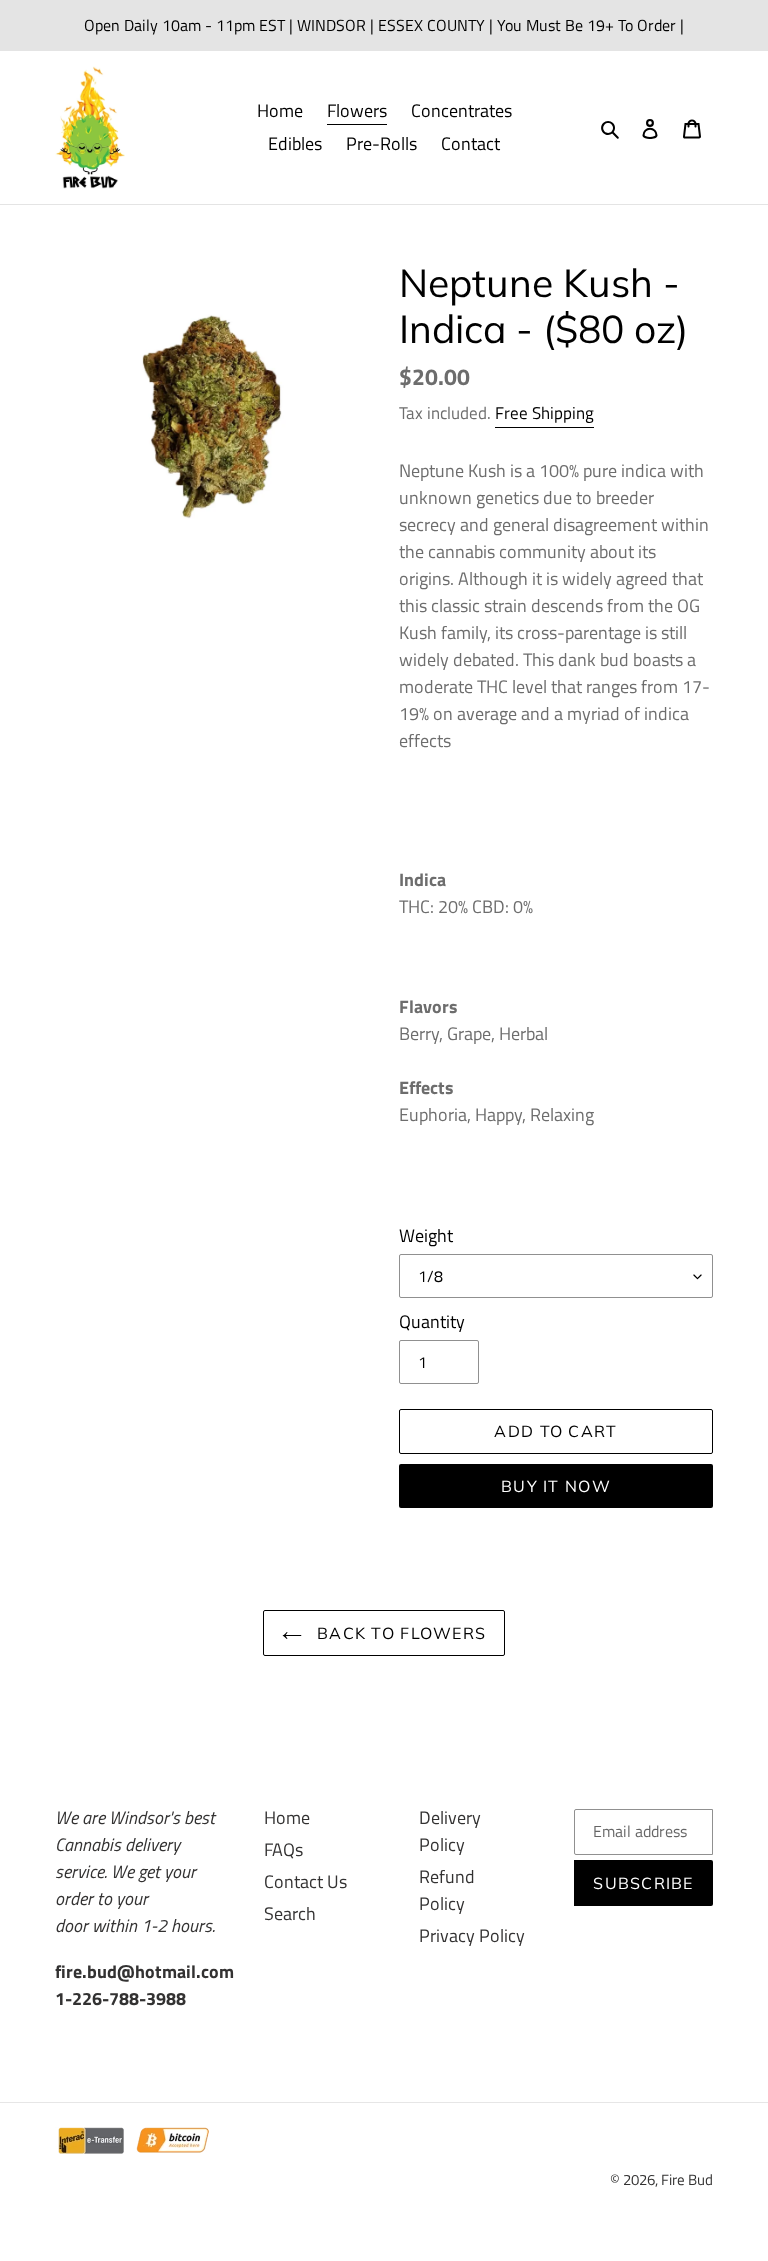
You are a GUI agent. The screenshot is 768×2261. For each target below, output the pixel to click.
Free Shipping (544, 413)
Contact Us (305, 1881)
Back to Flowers (399, 1633)
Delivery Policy (450, 1831)
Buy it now (556, 1486)
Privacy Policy (472, 1935)
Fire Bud (687, 2179)
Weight (426, 1235)
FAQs (283, 1849)
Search (290, 1913)
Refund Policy (447, 1890)
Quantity (432, 1321)
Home (287, 1817)
